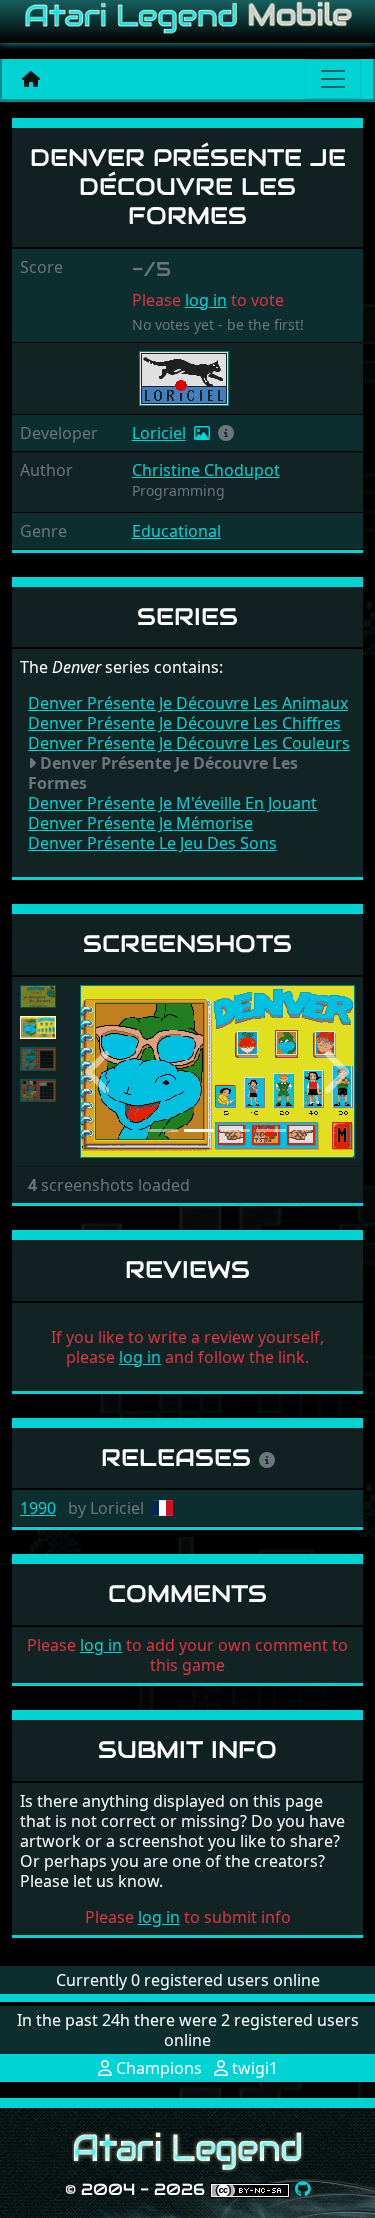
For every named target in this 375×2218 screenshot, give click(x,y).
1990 (38, 1508)
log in (206, 300)
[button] (226, 433)
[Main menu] (333, 79)
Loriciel (159, 433)
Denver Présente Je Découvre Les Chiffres (184, 723)
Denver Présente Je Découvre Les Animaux (188, 703)
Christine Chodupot (206, 470)
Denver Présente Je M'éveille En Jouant (172, 803)
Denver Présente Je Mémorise (140, 823)
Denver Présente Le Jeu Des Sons (152, 843)
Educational (176, 531)
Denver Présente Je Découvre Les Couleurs (189, 743)
